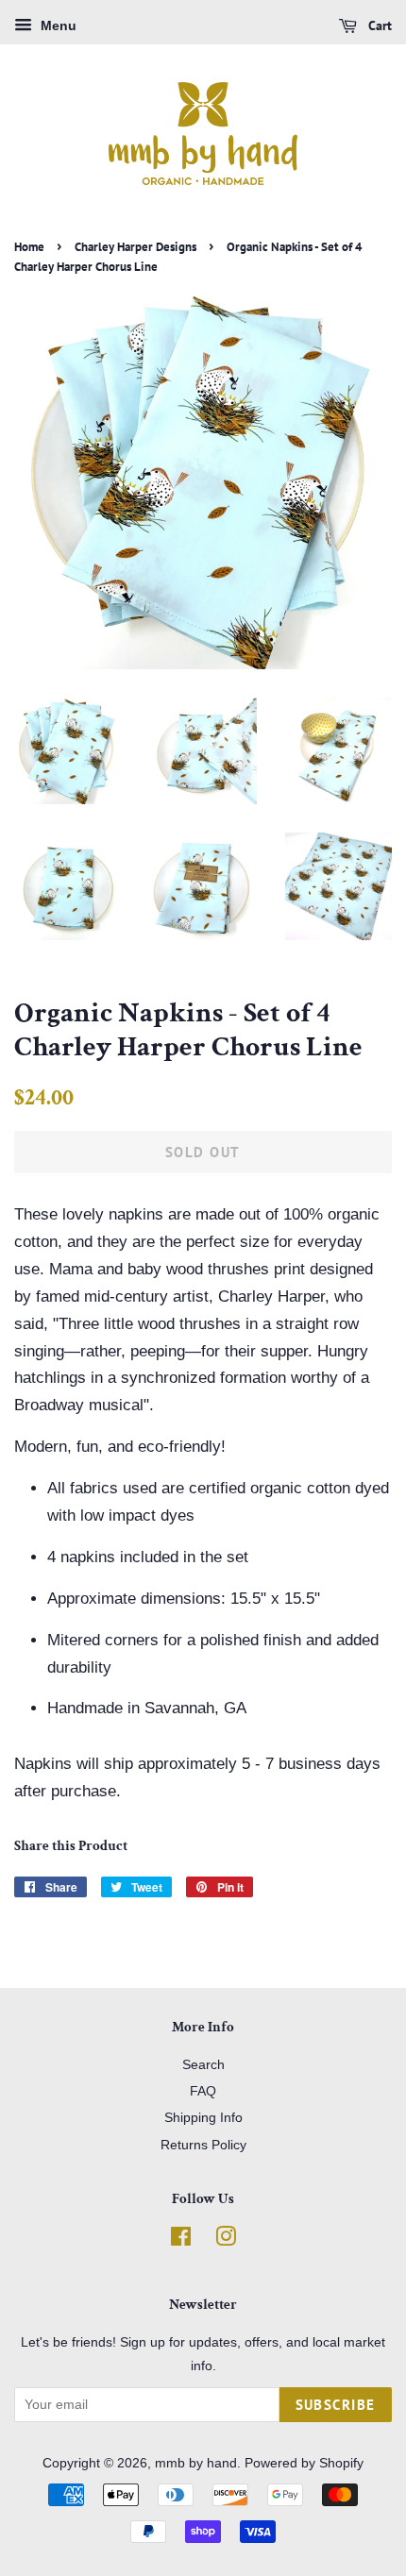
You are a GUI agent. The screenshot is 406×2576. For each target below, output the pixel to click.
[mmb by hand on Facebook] (181, 2240)
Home (29, 247)
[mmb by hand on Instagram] (226, 2240)
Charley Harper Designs (135, 247)
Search (203, 2064)
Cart (378, 25)
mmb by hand (196, 2463)
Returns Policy (203, 2145)
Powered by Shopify (304, 2463)
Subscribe (336, 2405)
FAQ (203, 2091)
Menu (57, 25)
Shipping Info (203, 2117)
